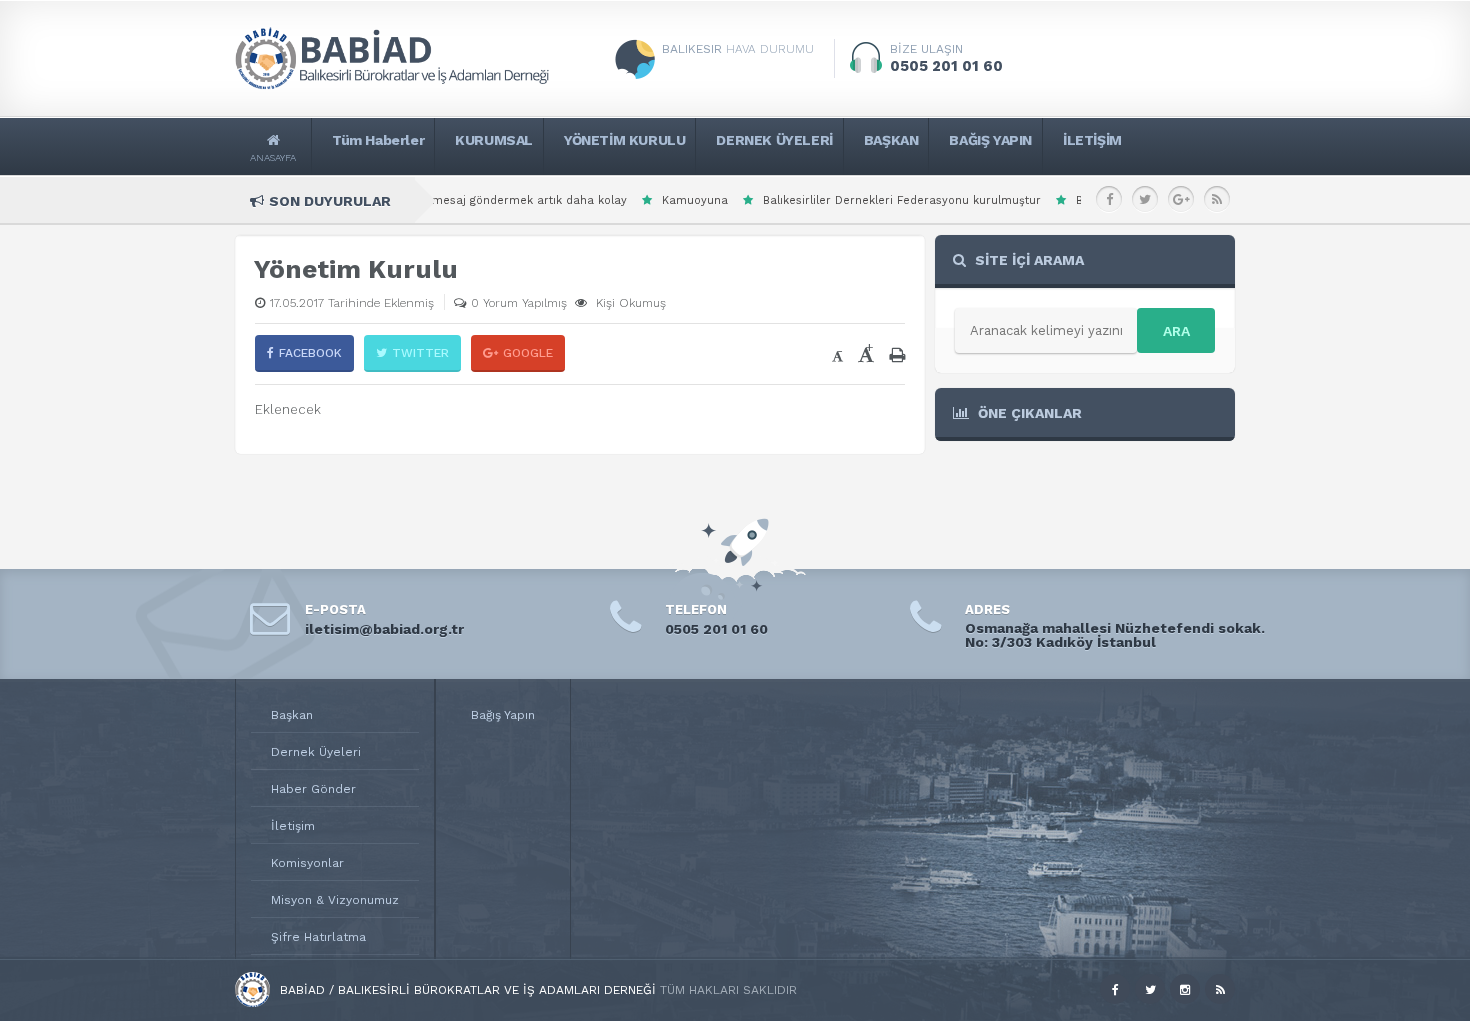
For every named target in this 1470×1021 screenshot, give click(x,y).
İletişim (293, 826)
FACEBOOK (310, 353)
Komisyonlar (307, 863)
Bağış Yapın (503, 715)
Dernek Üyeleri (316, 752)
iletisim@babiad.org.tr (384, 629)
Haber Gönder (313, 789)
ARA (1176, 331)
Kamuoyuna (620, 200)
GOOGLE (528, 353)
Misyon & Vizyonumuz (335, 900)
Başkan (292, 715)
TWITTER (420, 353)
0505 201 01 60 (716, 629)
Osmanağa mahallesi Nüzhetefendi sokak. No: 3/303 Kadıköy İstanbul (1115, 635)
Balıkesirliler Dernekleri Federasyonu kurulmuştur (827, 200)
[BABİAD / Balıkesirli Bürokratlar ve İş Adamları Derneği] (252, 1002)
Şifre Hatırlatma (318, 937)
